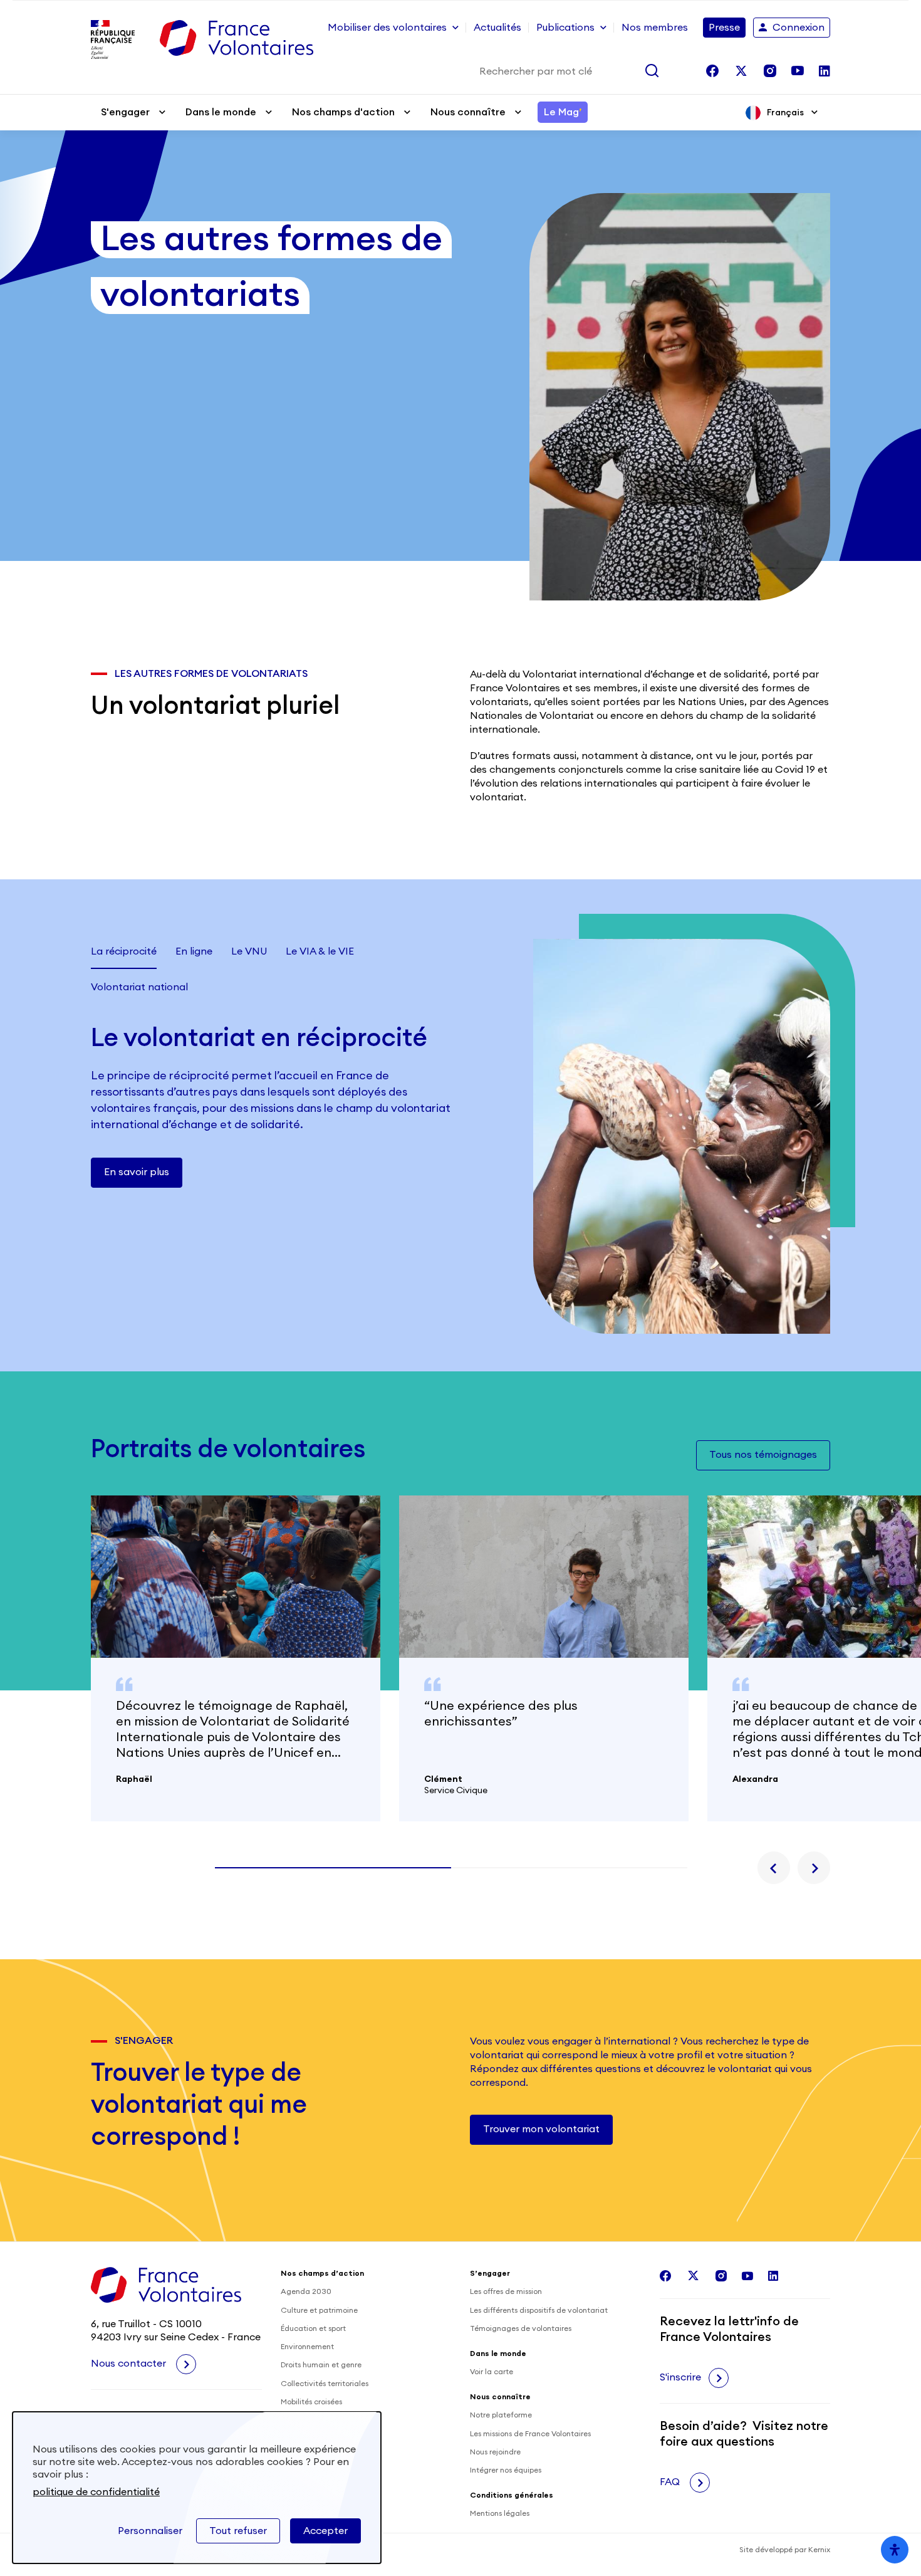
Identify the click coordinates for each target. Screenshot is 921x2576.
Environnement (307, 2347)
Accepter (325, 2531)
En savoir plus (137, 1172)
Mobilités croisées (311, 2402)
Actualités (497, 28)
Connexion (799, 28)
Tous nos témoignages (763, 1455)
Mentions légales (500, 2513)
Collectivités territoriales (325, 2384)
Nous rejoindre (495, 2452)
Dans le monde (221, 112)
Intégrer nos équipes (506, 2470)
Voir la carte (492, 2372)
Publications (565, 28)
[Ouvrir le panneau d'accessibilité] (895, 2550)
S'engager (125, 112)
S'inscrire (680, 2377)
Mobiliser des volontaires (387, 28)
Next (814, 1868)
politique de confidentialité (96, 2492)
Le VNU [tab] (249, 951)
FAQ (671, 2482)
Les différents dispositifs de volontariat (539, 2310)
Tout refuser (238, 2531)
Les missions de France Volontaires (530, 2434)
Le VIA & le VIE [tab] (320, 951)
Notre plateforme (501, 2415)
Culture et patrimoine (319, 2310)
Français (785, 113)
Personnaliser (150, 2531)
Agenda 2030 (306, 2291)
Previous (774, 1868)
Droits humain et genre (321, 2365)
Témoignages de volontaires (521, 2328)
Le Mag (563, 112)
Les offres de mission (506, 2291)
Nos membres (655, 28)
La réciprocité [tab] (124, 951)
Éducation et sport (313, 2328)
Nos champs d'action (343, 112)
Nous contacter (130, 2364)
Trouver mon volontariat (541, 2129)
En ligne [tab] (194, 951)
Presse (724, 28)
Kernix (819, 2550)
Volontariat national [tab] (139, 987)
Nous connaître (468, 112)
